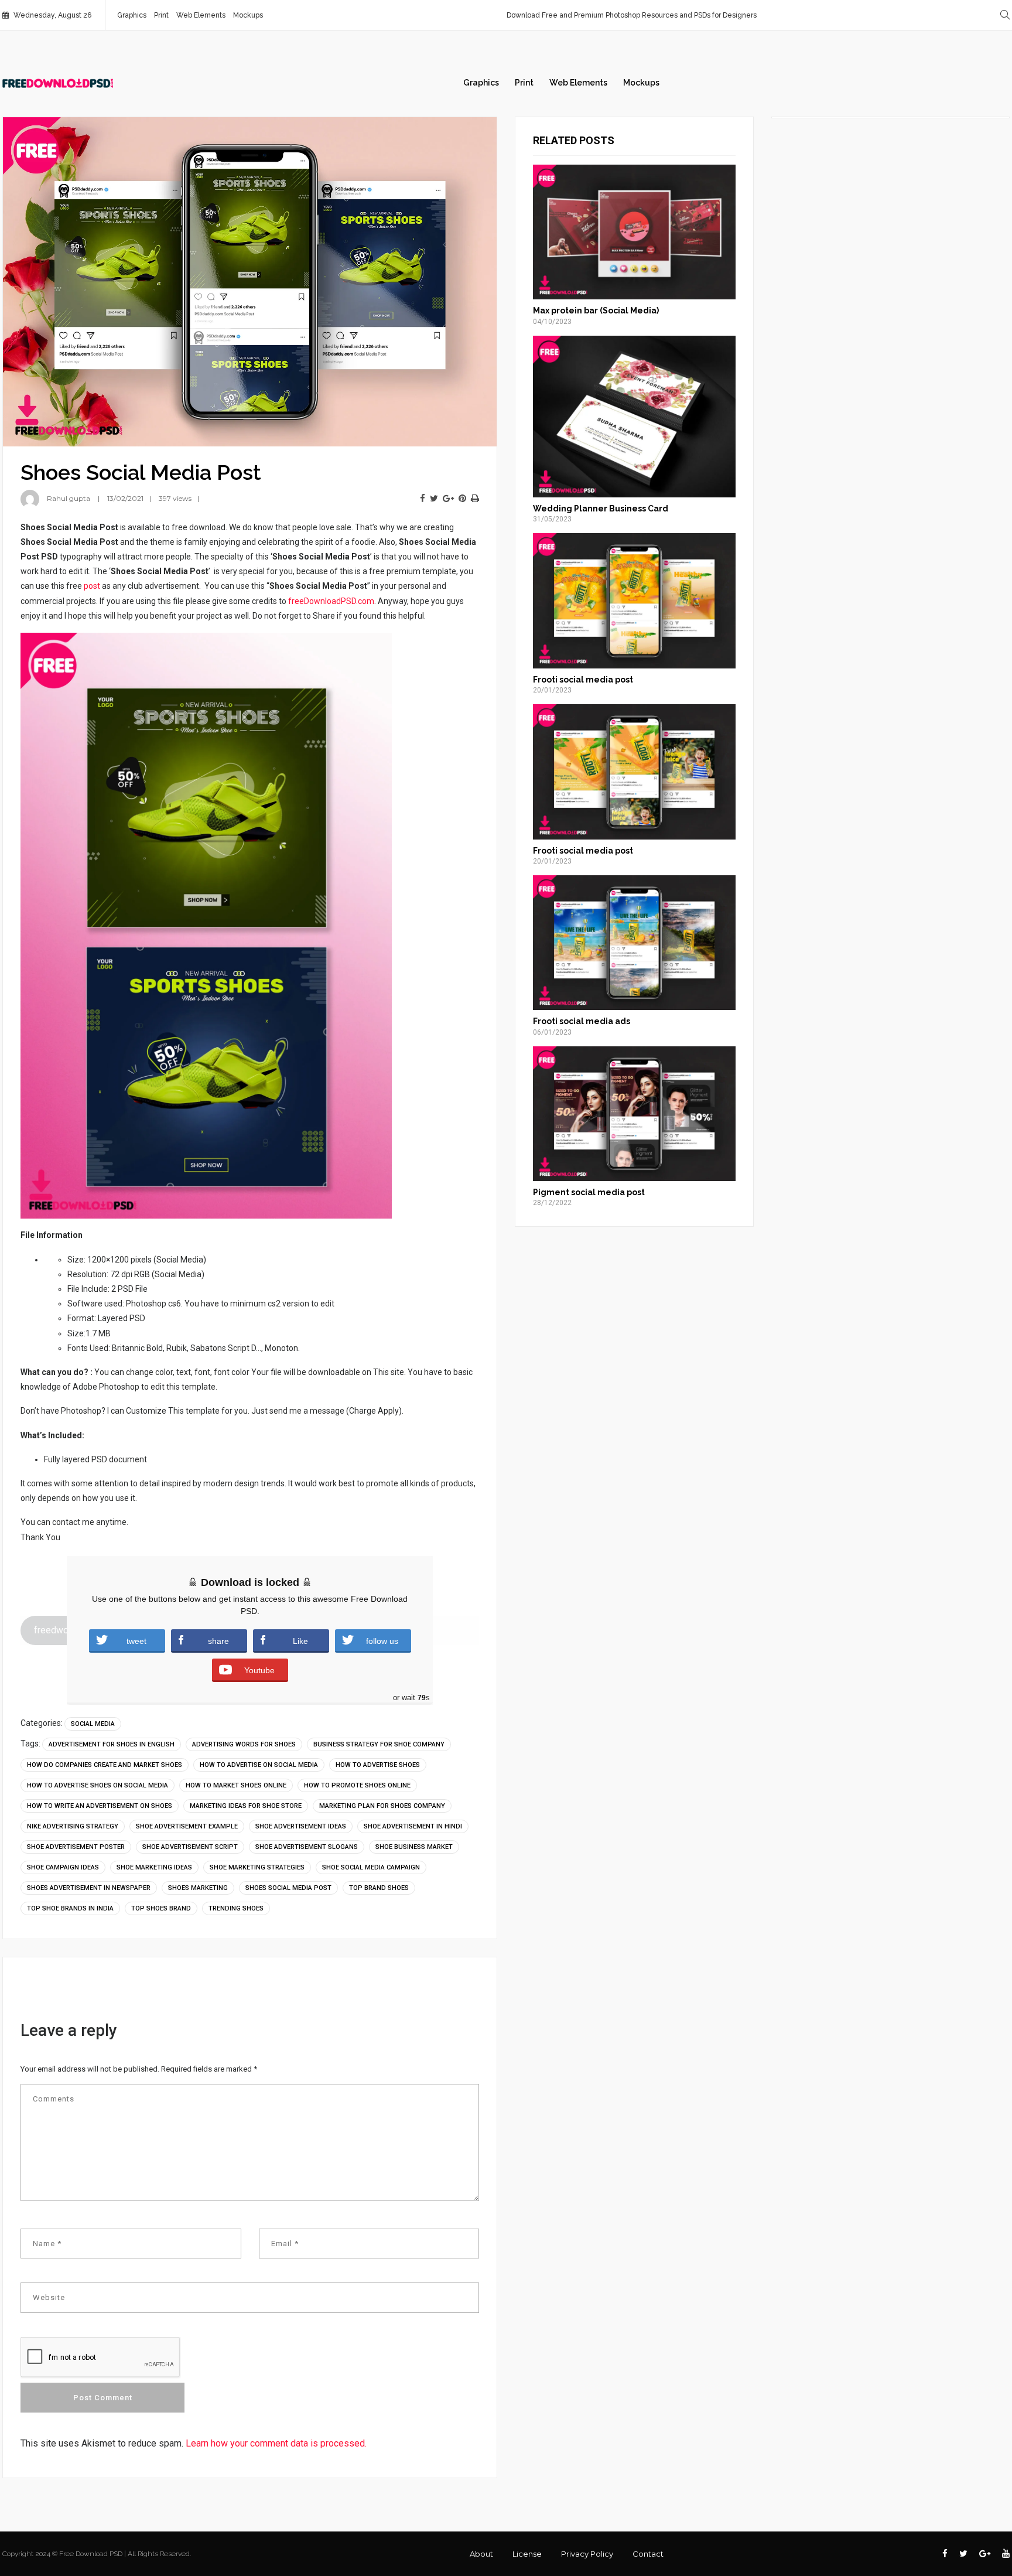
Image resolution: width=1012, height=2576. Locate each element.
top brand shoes (379, 1888)
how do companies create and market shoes (105, 1765)
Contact (648, 2554)
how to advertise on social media (259, 1765)
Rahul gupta (69, 498)
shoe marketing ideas (154, 1867)
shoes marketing (198, 1888)
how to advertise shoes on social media (98, 1785)
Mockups (248, 15)
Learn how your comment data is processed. (276, 2443)
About (481, 2554)
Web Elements (201, 15)
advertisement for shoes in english (112, 1744)
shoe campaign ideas (63, 1867)
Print (161, 15)
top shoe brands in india (70, 1908)
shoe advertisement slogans (307, 1847)
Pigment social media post (589, 1192)
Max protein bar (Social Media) (596, 311)
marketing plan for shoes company (382, 1806)
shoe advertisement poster (76, 1847)
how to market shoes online (236, 1785)
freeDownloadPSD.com (331, 601)
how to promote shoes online (357, 1785)
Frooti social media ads (582, 1021)
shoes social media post (288, 1888)
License (527, 2554)
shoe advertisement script (190, 1847)
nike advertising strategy (73, 1826)
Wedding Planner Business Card (601, 509)
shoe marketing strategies (257, 1867)
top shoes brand (161, 1908)
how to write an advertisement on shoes (100, 1806)
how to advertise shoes (378, 1765)
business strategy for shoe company (379, 1744)
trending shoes (236, 1908)
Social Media (93, 1724)
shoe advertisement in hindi (413, 1826)
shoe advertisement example (187, 1826)
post (92, 586)
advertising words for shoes (244, 1744)
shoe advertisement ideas (301, 1826)
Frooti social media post (583, 680)
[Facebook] (423, 499)
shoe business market (414, 1847)
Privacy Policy (587, 2554)
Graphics (132, 15)
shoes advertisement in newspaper (89, 1888)
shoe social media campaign (371, 1867)
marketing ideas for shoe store (246, 1806)
